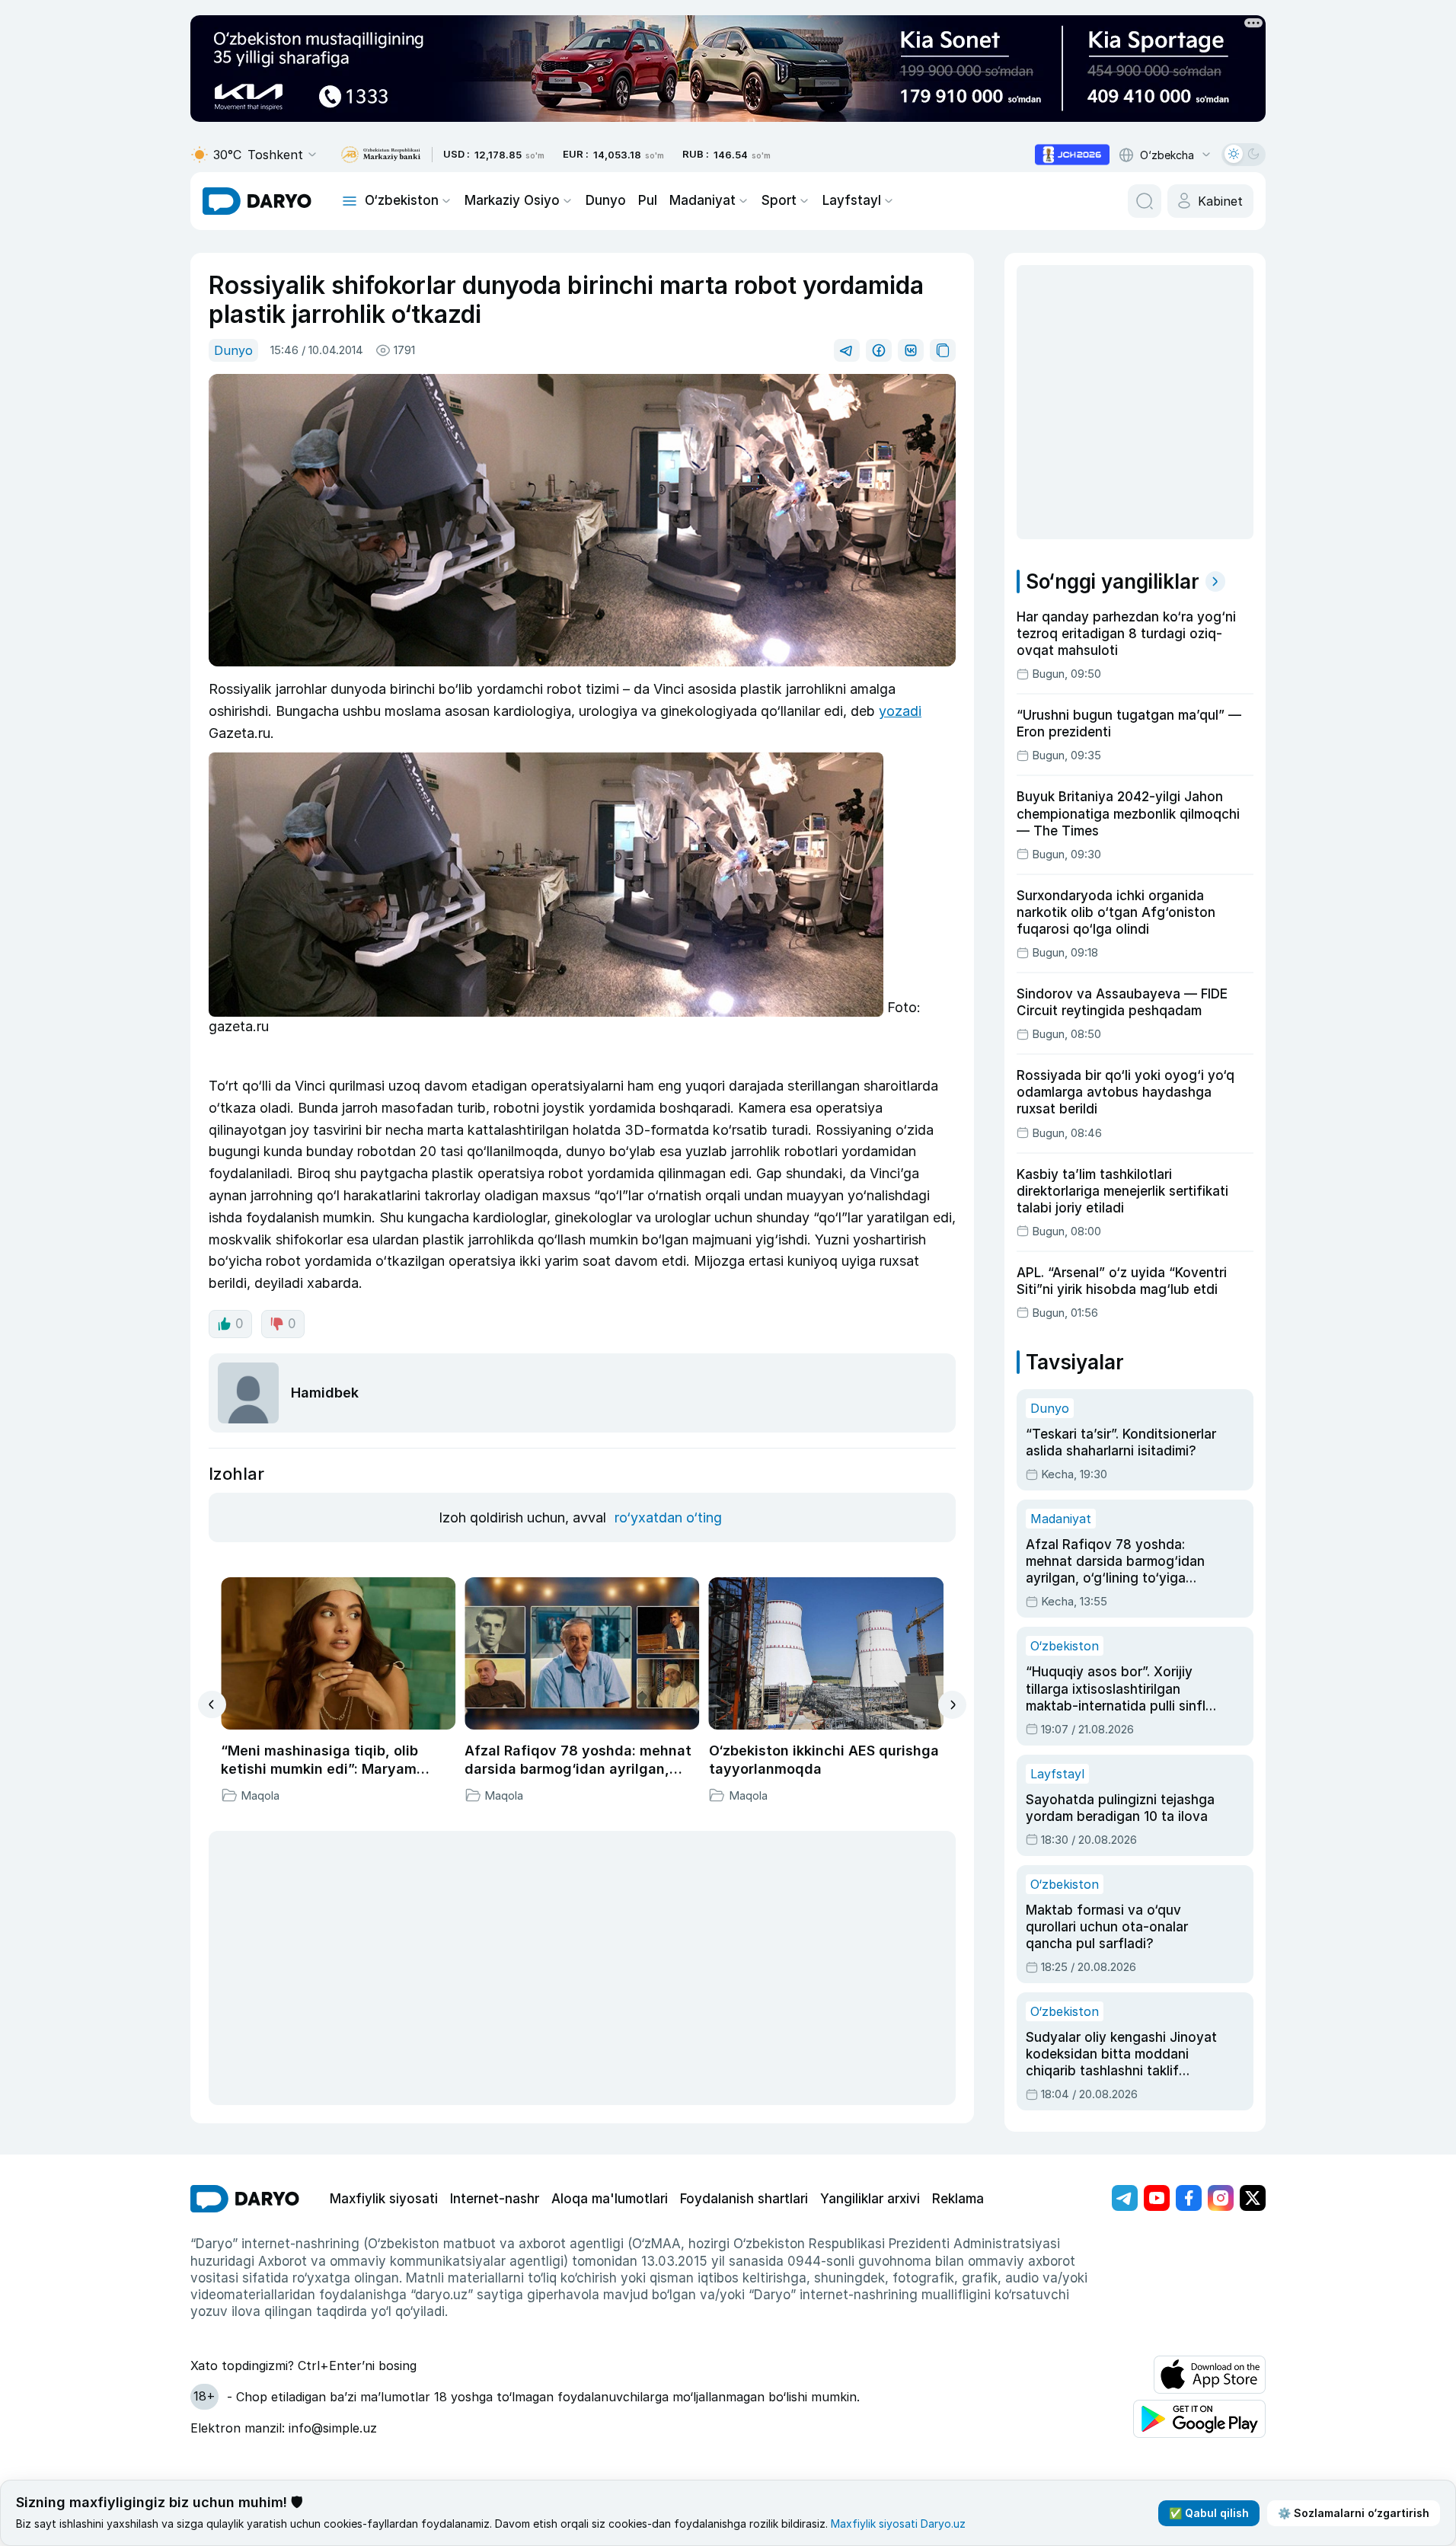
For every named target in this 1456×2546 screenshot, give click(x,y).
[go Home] (245, 2199)
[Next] (952, 1705)
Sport (779, 200)
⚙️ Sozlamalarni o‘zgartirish (1354, 2513)
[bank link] (381, 155)
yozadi (900, 711)
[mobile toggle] (350, 201)
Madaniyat (702, 200)
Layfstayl (852, 200)
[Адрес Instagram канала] (1221, 2198)
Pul (648, 200)
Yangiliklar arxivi (870, 2199)
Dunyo (606, 200)
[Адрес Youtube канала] (1157, 2198)
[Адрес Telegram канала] (1125, 2198)
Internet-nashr (495, 2199)
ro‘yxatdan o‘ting (668, 1517)
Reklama (958, 2199)
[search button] (1145, 201)
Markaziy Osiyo (512, 200)
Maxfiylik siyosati (384, 2199)
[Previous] (212, 1704)
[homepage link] (257, 201)
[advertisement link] (1072, 155)
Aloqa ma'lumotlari (610, 2199)
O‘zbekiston (402, 200)
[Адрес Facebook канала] (1189, 2198)
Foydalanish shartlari (744, 2199)
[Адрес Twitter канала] (1253, 2198)
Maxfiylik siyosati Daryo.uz (898, 2524)
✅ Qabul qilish (1209, 2513)
